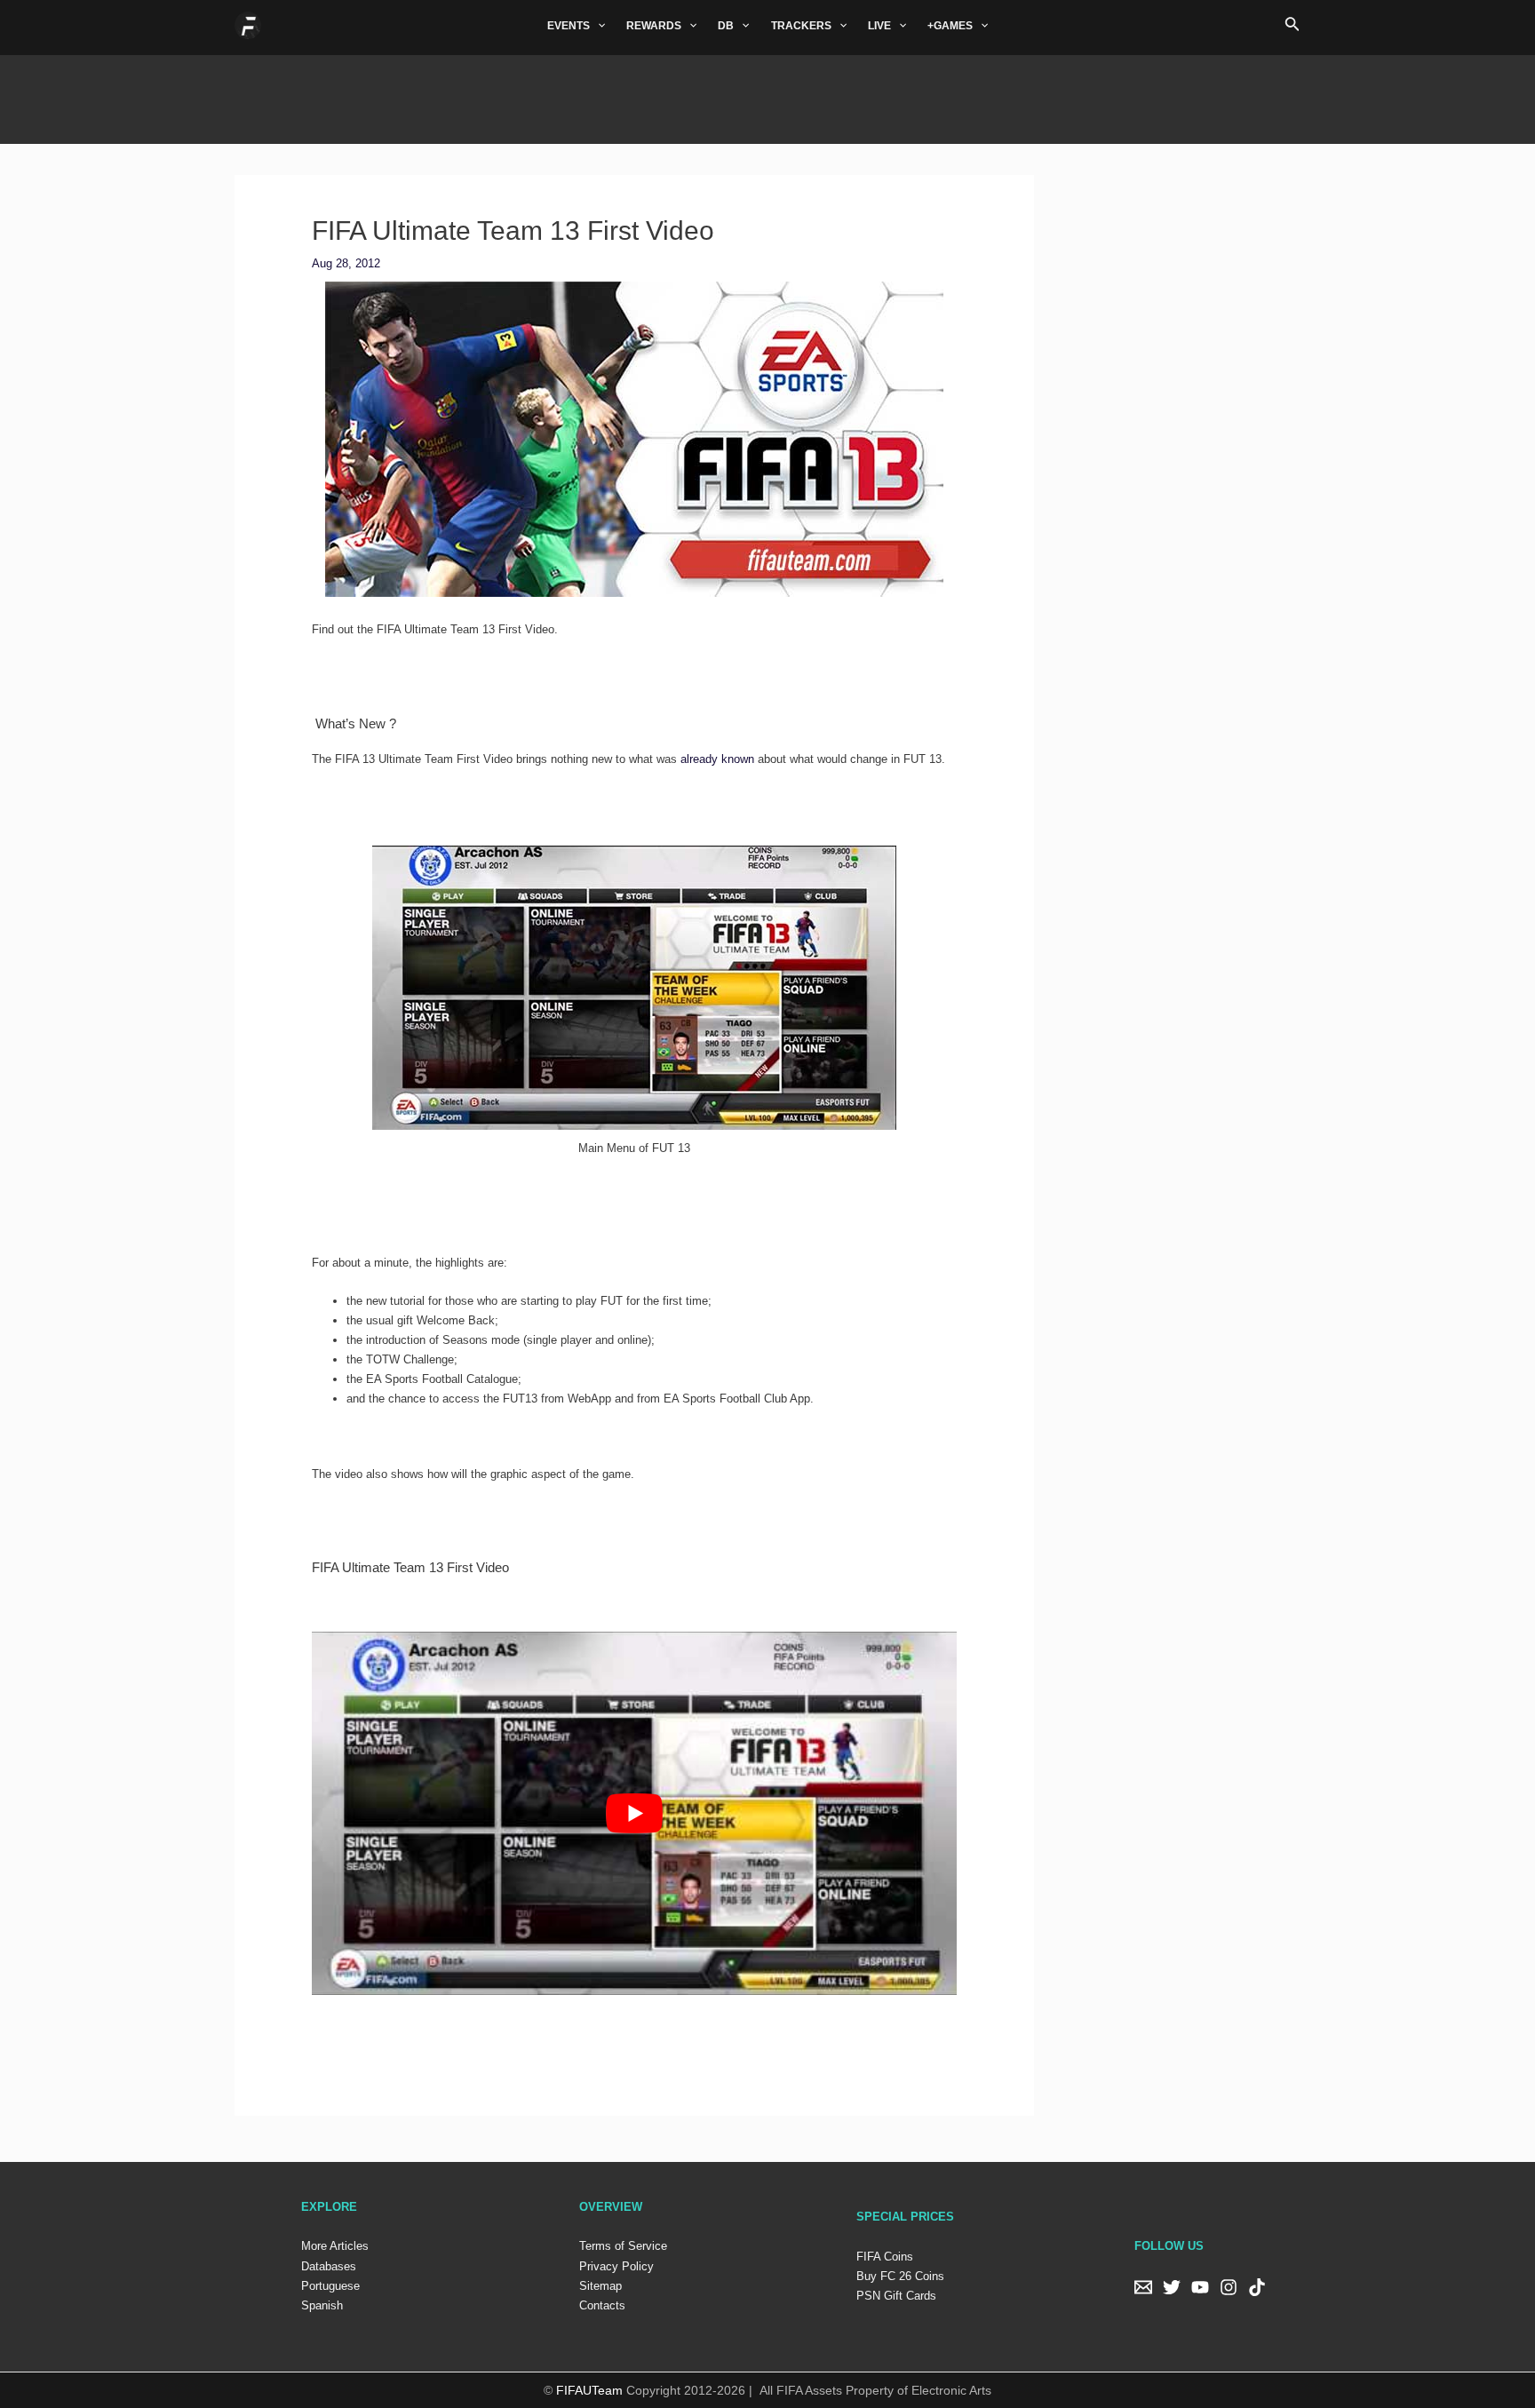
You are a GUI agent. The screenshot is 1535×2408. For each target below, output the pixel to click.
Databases (329, 2266)
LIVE (879, 26)
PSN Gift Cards (896, 2296)
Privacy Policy (616, 2266)
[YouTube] (1200, 2287)
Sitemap (600, 2286)
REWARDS (654, 26)
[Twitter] (1172, 2287)
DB (726, 26)
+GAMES (950, 26)
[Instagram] (1229, 2287)
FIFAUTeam (589, 2390)
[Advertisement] (767, 95)
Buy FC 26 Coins (900, 2276)
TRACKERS (801, 26)
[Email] (1143, 2287)
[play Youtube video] (635, 1813)
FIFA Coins (885, 2257)
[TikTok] (1257, 2287)
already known (717, 759)
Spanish (322, 2305)
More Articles (335, 2246)
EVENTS (569, 26)
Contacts (602, 2305)
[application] (597, 26)
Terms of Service (623, 2246)
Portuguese (330, 2286)
